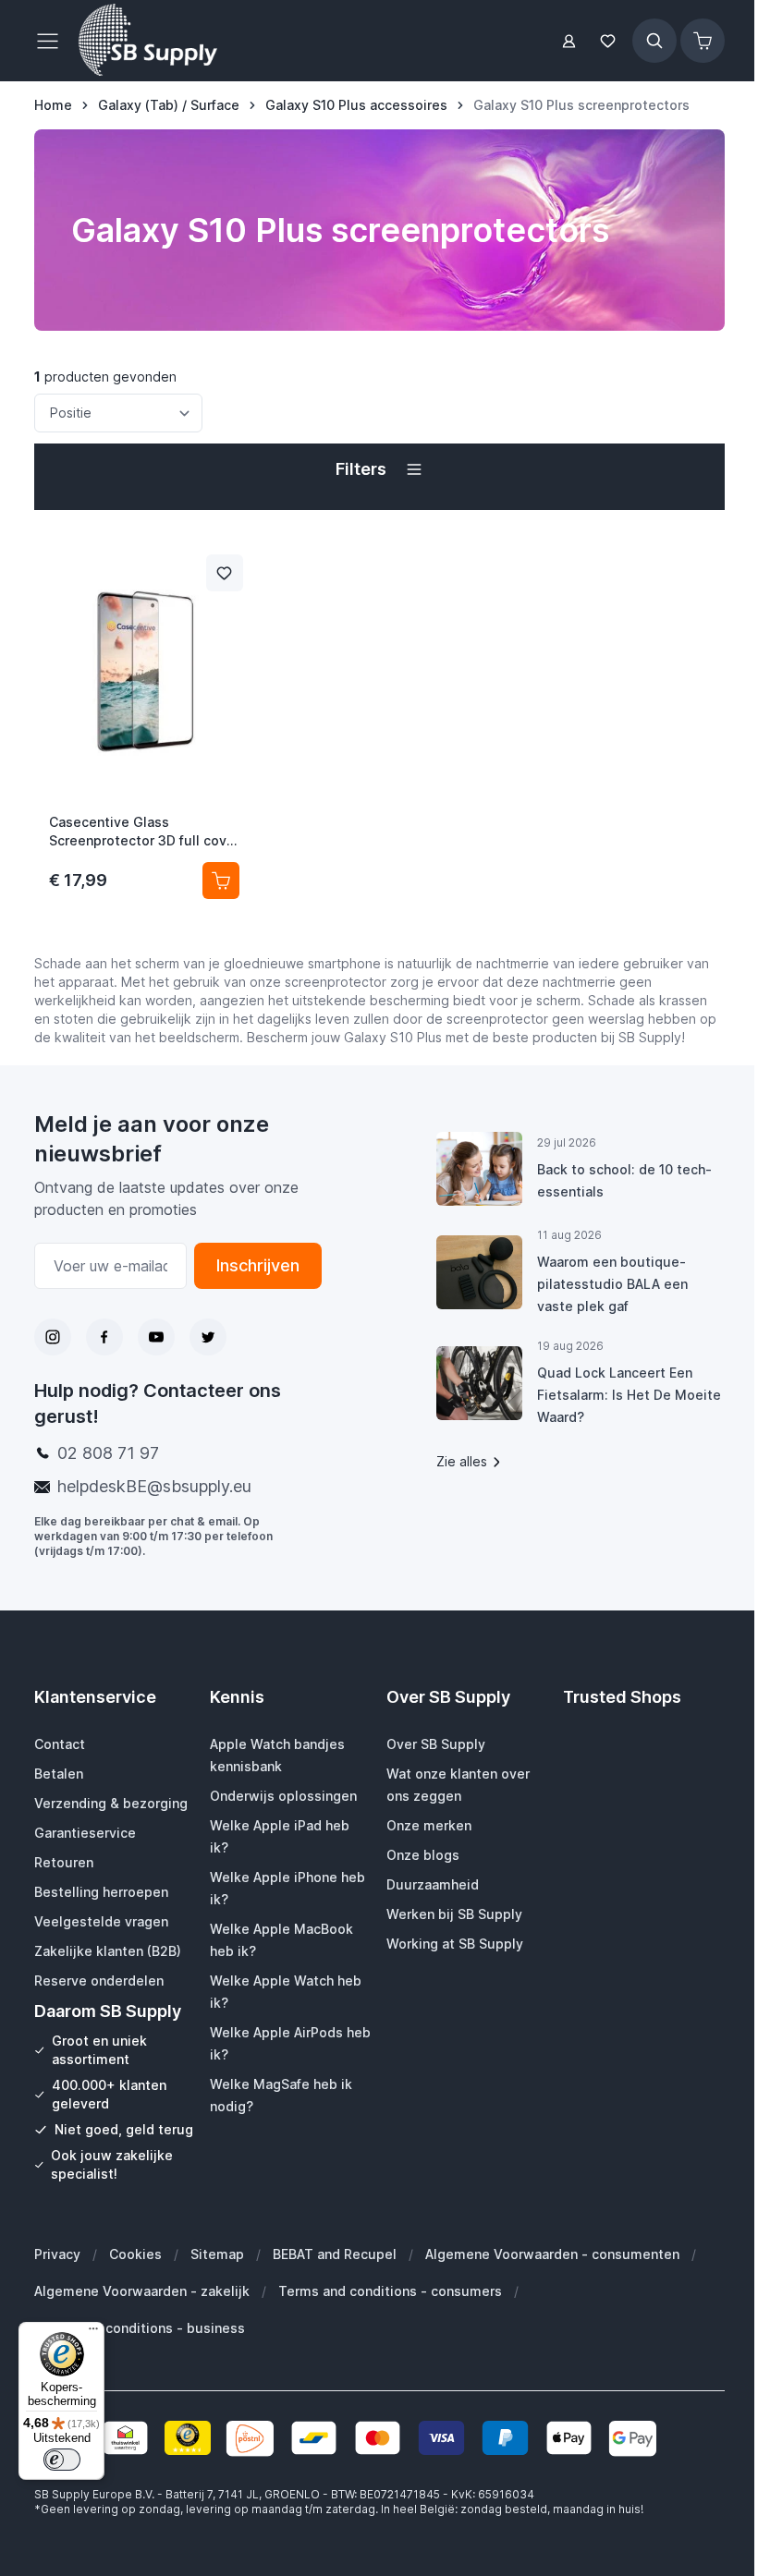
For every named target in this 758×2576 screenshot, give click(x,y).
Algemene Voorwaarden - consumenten (552, 2254)
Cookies (135, 2254)
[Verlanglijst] (608, 41)
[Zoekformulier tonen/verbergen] (654, 41)
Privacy (57, 2254)
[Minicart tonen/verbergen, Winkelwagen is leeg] (703, 41)
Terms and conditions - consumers (390, 2291)
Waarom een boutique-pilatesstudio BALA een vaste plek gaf (612, 1284)
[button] (379, 469)
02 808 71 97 (108, 1453)
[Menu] (93, 2333)
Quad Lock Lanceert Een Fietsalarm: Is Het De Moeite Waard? (629, 1395)
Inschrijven (258, 1265)
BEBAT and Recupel (335, 2254)
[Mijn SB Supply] (569, 41)
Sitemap (217, 2254)
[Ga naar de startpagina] (148, 41)
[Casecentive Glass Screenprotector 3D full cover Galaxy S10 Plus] (144, 669)
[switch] (62, 2460)
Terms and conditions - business (140, 2328)
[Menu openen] (53, 41)
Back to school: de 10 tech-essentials (624, 1180)
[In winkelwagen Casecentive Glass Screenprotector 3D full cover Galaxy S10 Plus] (221, 881)
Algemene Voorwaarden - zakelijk (142, 2291)
